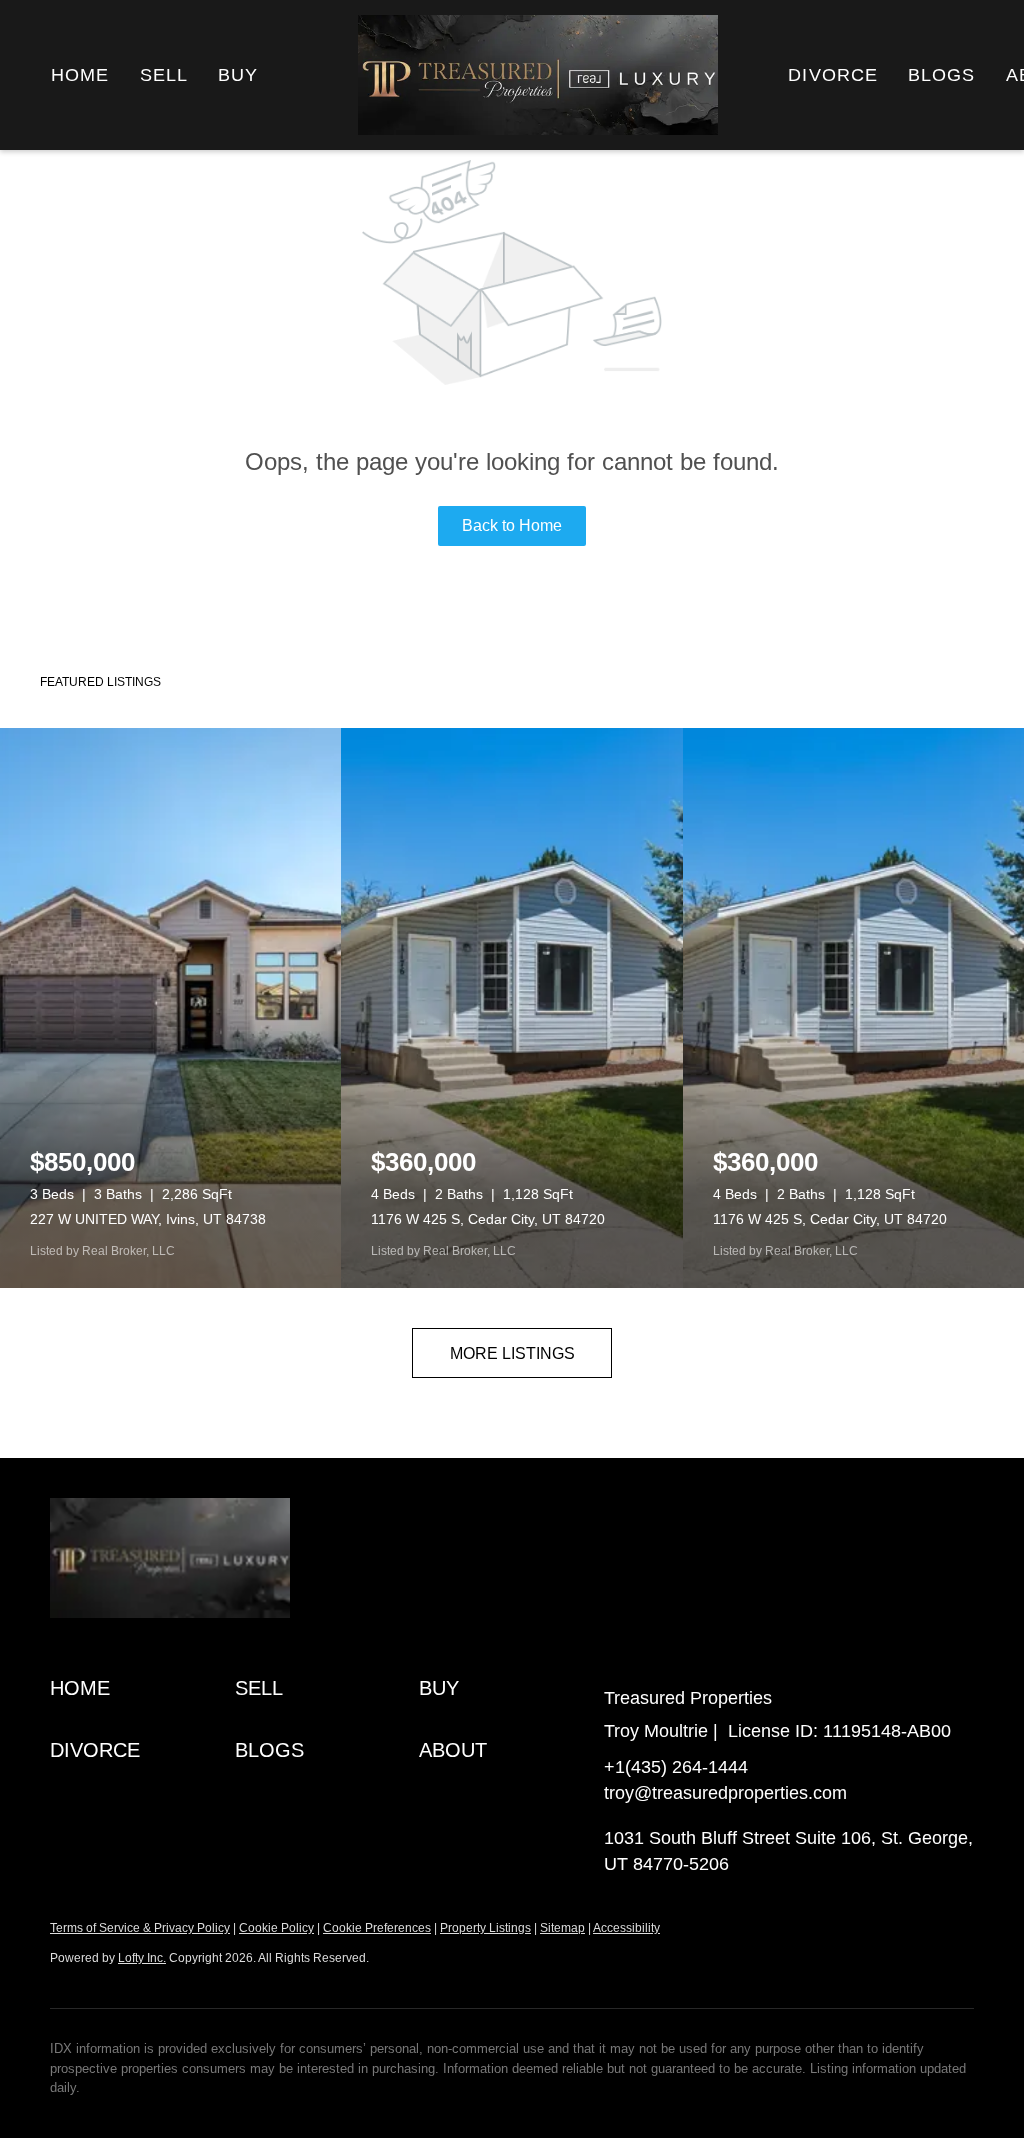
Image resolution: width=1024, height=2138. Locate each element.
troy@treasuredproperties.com (725, 1793)
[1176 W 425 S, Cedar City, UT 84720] (511, 1008)
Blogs (942, 75)
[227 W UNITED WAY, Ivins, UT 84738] (170, 1008)
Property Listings (485, 1928)
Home (80, 75)
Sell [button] (164, 75)
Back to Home (512, 525)
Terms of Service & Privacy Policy (140, 1928)
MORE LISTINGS (512, 1353)
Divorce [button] (833, 75)
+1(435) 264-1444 (676, 1767)
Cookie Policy (276, 1928)
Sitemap (562, 1928)
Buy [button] (238, 75)
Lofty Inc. (142, 1958)
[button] (142, 1688)
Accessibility (626, 1928)
